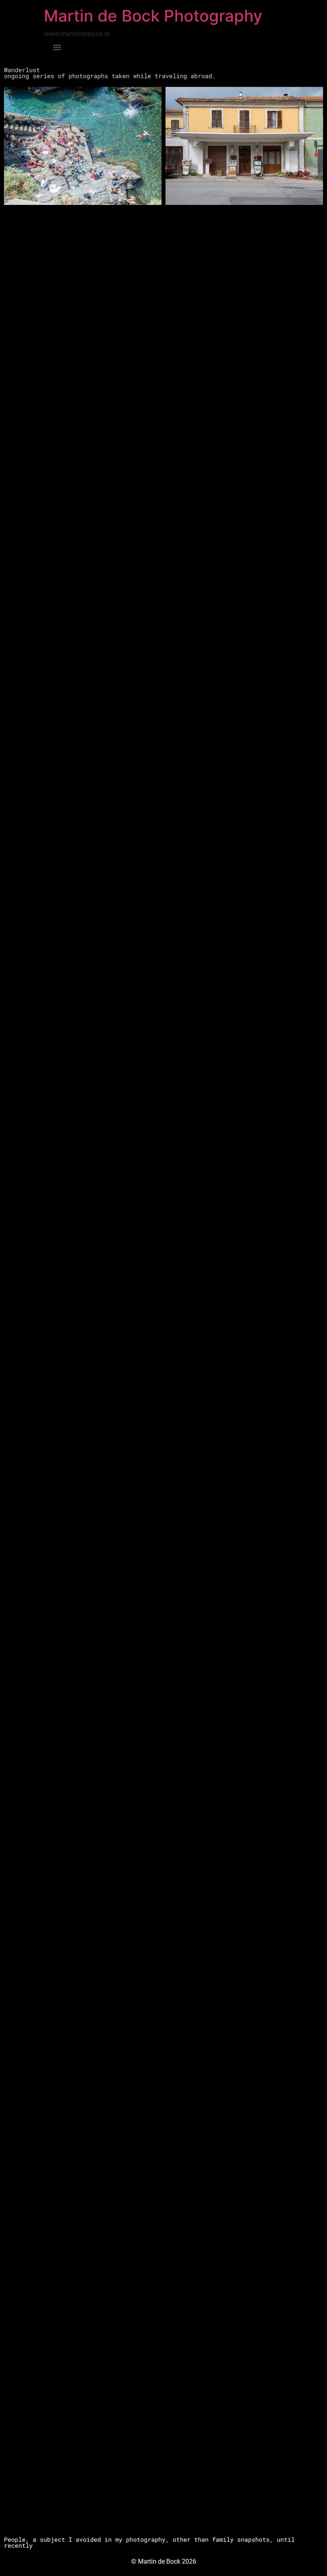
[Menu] (57, 47)
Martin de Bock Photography (153, 16)
